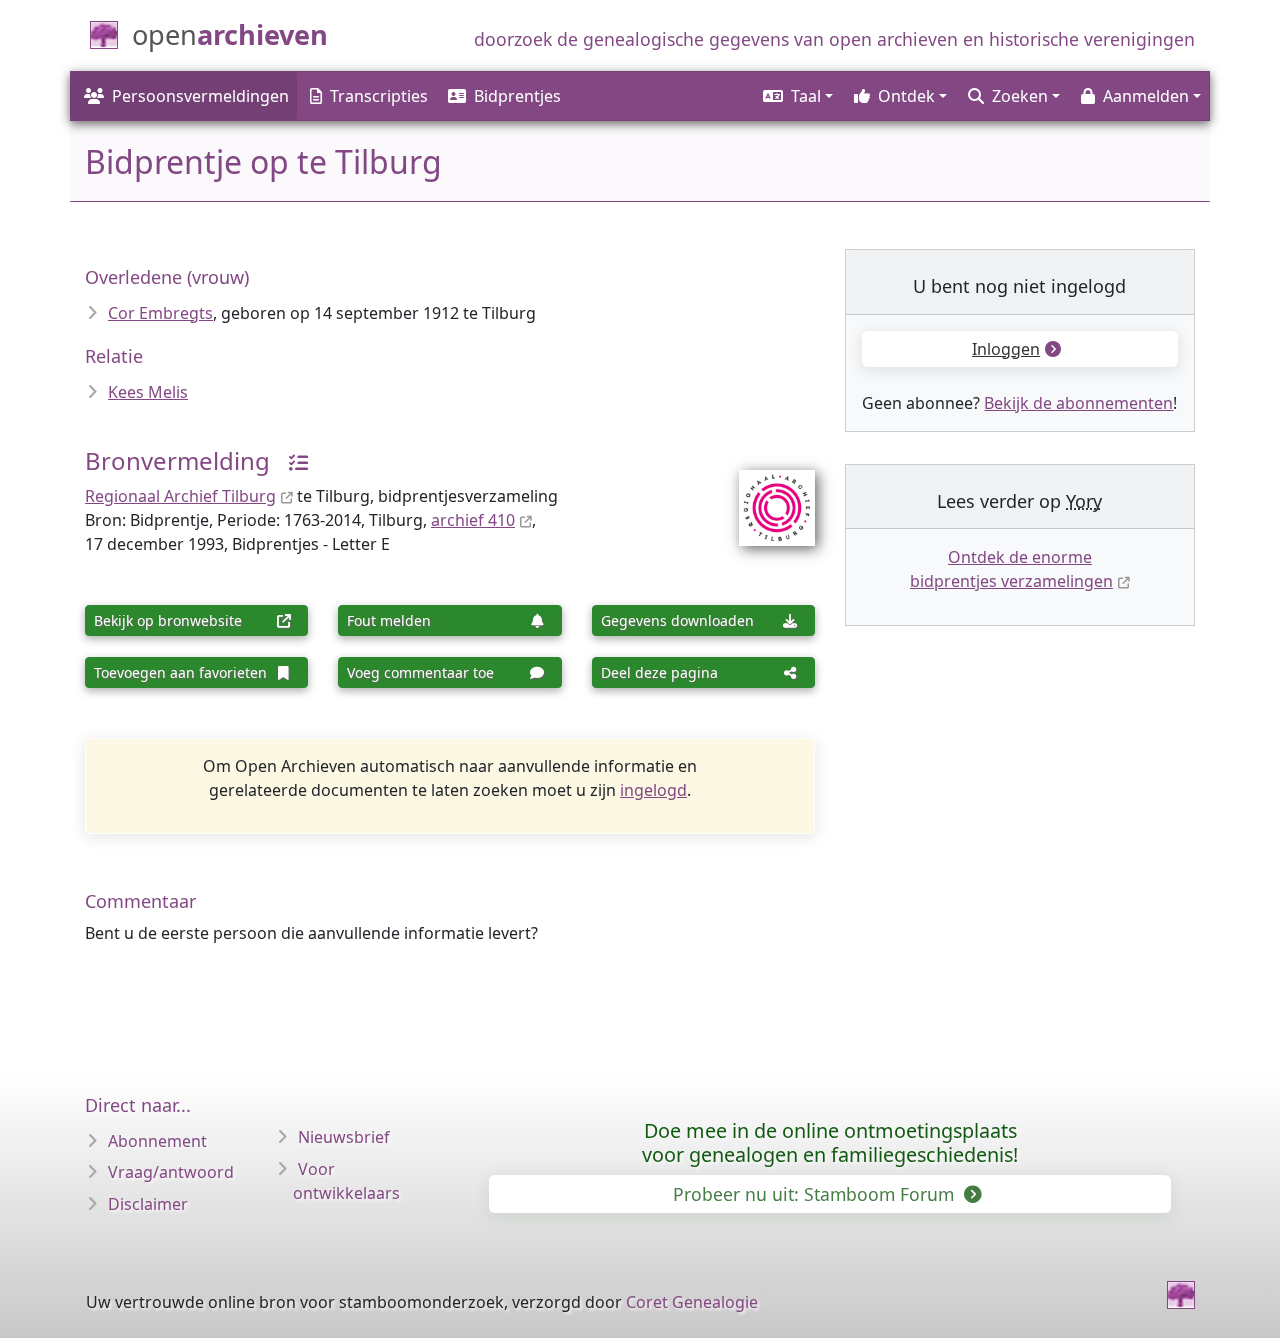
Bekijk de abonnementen (1078, 403)
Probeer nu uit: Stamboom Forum (816, 1194)
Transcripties (379, 96)
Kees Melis (148, 392)
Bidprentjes (517, 96)
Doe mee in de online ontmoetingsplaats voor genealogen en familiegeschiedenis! (830, 1142)
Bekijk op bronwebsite (168, 620)
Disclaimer (148, 1204)
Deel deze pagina (659, 672)
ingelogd (653, 790)
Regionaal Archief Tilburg (180, 496)
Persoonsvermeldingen (200, 96)
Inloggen (1006, 349)
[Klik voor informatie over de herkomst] (291, 460)
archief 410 (473, 520)
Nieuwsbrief (344, 1137)
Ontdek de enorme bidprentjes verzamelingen (1011, 569)
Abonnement (157, 1141)
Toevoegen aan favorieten (180, 672)
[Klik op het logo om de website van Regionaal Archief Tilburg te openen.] (764, 495)
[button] (796, 96)
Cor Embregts (160, 313)
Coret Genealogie (692, 1302)
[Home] (1181, 1295)
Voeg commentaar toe (420, 672)
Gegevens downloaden (677, 620)
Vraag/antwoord (171, 1172)
